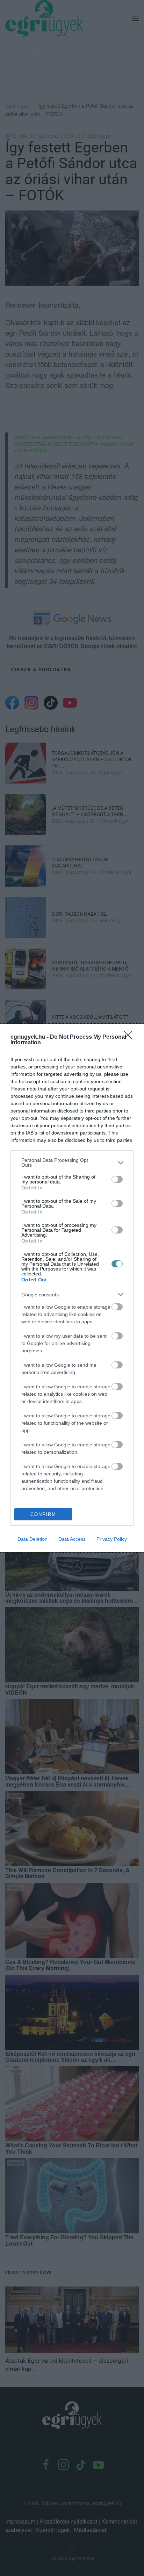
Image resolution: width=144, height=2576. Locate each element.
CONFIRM (43, 1514)
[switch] (117, 1179)
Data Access (72, 1539)
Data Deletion (33, 1539)
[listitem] (72, 1162)
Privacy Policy (112, 1539)
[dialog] (72, 1288)
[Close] (130, 1037)
